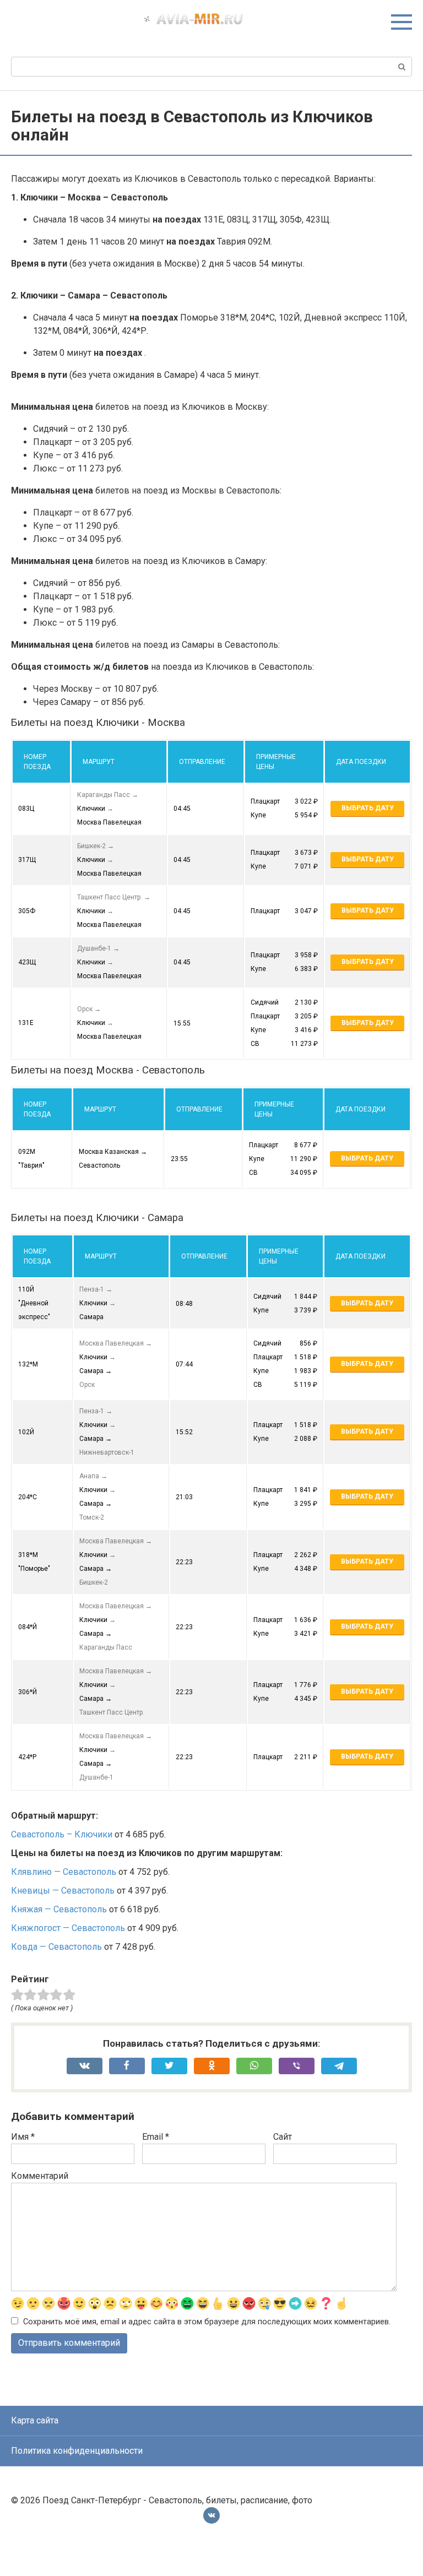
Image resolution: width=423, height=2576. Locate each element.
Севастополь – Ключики (62, 1834)
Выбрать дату (368, 808)
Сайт (283, 2137)
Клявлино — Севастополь (64, 1872)
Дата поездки (361, 762)
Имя (23, 2137)
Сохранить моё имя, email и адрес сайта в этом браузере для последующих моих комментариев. (207, 2322)
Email (156, 2137)
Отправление (202, 762)
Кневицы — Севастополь (63, 1891)
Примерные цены (276, 762)
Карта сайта (35, 2420)
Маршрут (99, 762)
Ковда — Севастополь (56, 1947)
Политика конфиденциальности (77, 2451)
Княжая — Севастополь (59, 1909)
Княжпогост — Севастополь (68, 1928)
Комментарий (40, 2176)
